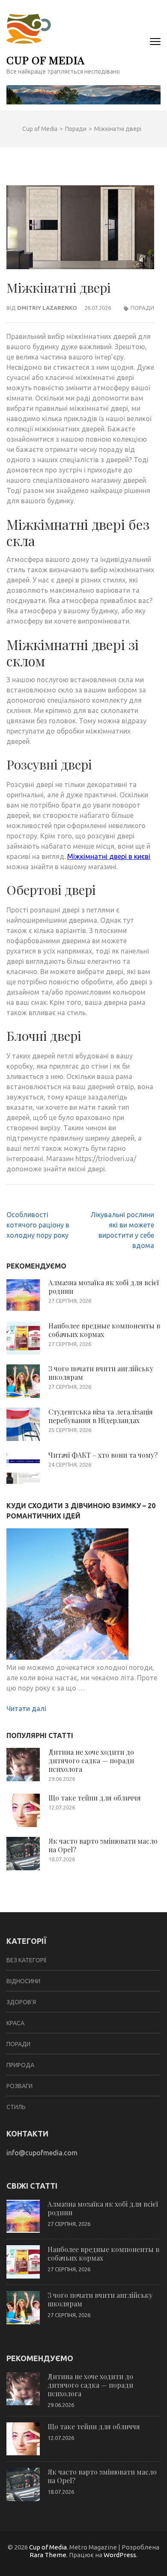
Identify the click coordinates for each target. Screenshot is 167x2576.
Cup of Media (46, 60)
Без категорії (27, 1960)
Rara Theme (48, 2555)
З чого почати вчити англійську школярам (101, 1373)
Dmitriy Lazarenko (47, 308)
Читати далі (26, 1708)
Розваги (19, 2086)
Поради (142, 308)
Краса (15, 2023)
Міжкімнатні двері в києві (109, 856)
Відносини (23, 1981)
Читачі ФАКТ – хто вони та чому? (103, 1455)
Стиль (16, 2107)
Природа (20, 2065)
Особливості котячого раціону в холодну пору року (38, 1225)
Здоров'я (21, 2002)
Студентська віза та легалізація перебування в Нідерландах (101, 1416)
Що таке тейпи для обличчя (95, 1798)
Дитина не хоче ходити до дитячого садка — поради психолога (91, 1760)
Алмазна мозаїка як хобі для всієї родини (104, 1287)
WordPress (120, 2555)
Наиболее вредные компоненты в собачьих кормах (104, 1330)
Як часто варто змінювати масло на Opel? (103, 1845)
